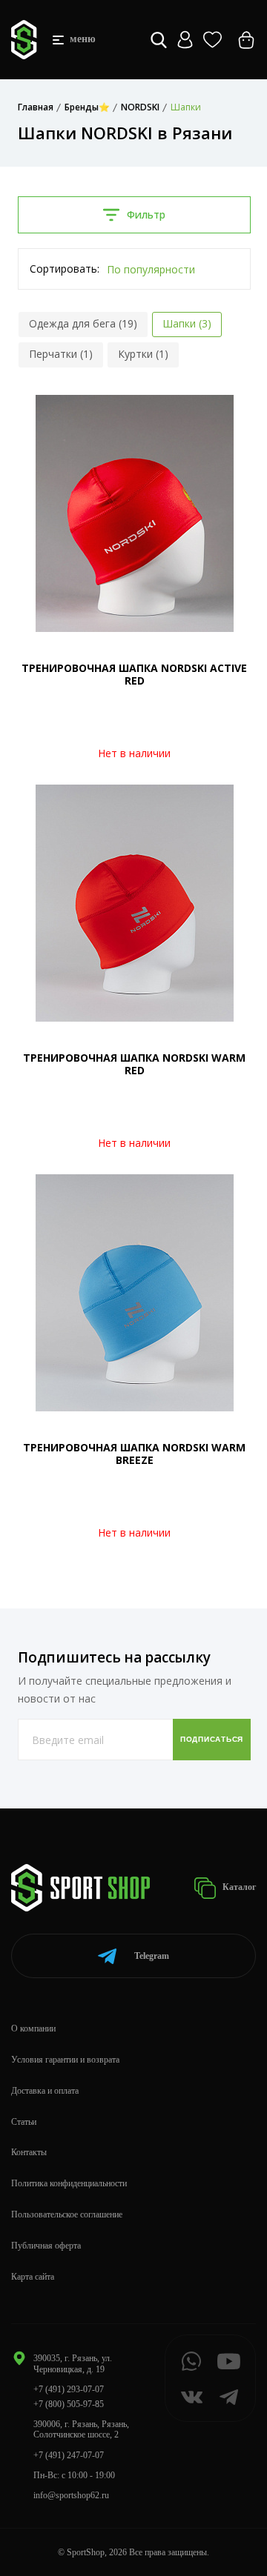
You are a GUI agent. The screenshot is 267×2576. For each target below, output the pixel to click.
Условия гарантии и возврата (65, 2060)
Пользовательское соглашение (67, 2214)
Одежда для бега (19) (83, 323)
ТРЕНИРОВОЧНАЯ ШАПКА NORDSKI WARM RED (134, 1064)
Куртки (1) (143, 354)
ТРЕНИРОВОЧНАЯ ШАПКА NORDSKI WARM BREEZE (134, 1454)
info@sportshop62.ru (71, 2495)
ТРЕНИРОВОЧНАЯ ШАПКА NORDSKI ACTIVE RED (134, 674)
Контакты (29, 2152)
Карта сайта (33, 2277)
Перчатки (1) (61, 354)
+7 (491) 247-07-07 (69, 2455)
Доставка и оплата (45, 2091)
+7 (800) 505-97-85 (69, 2404)
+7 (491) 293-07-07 (69, 2389)
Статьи (24, 2122)
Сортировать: (65, 269)
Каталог (238, 1887)
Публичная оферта (46, 2246)
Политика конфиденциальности (69, 2183)
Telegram (152, 1956)
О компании (33, 2028)
